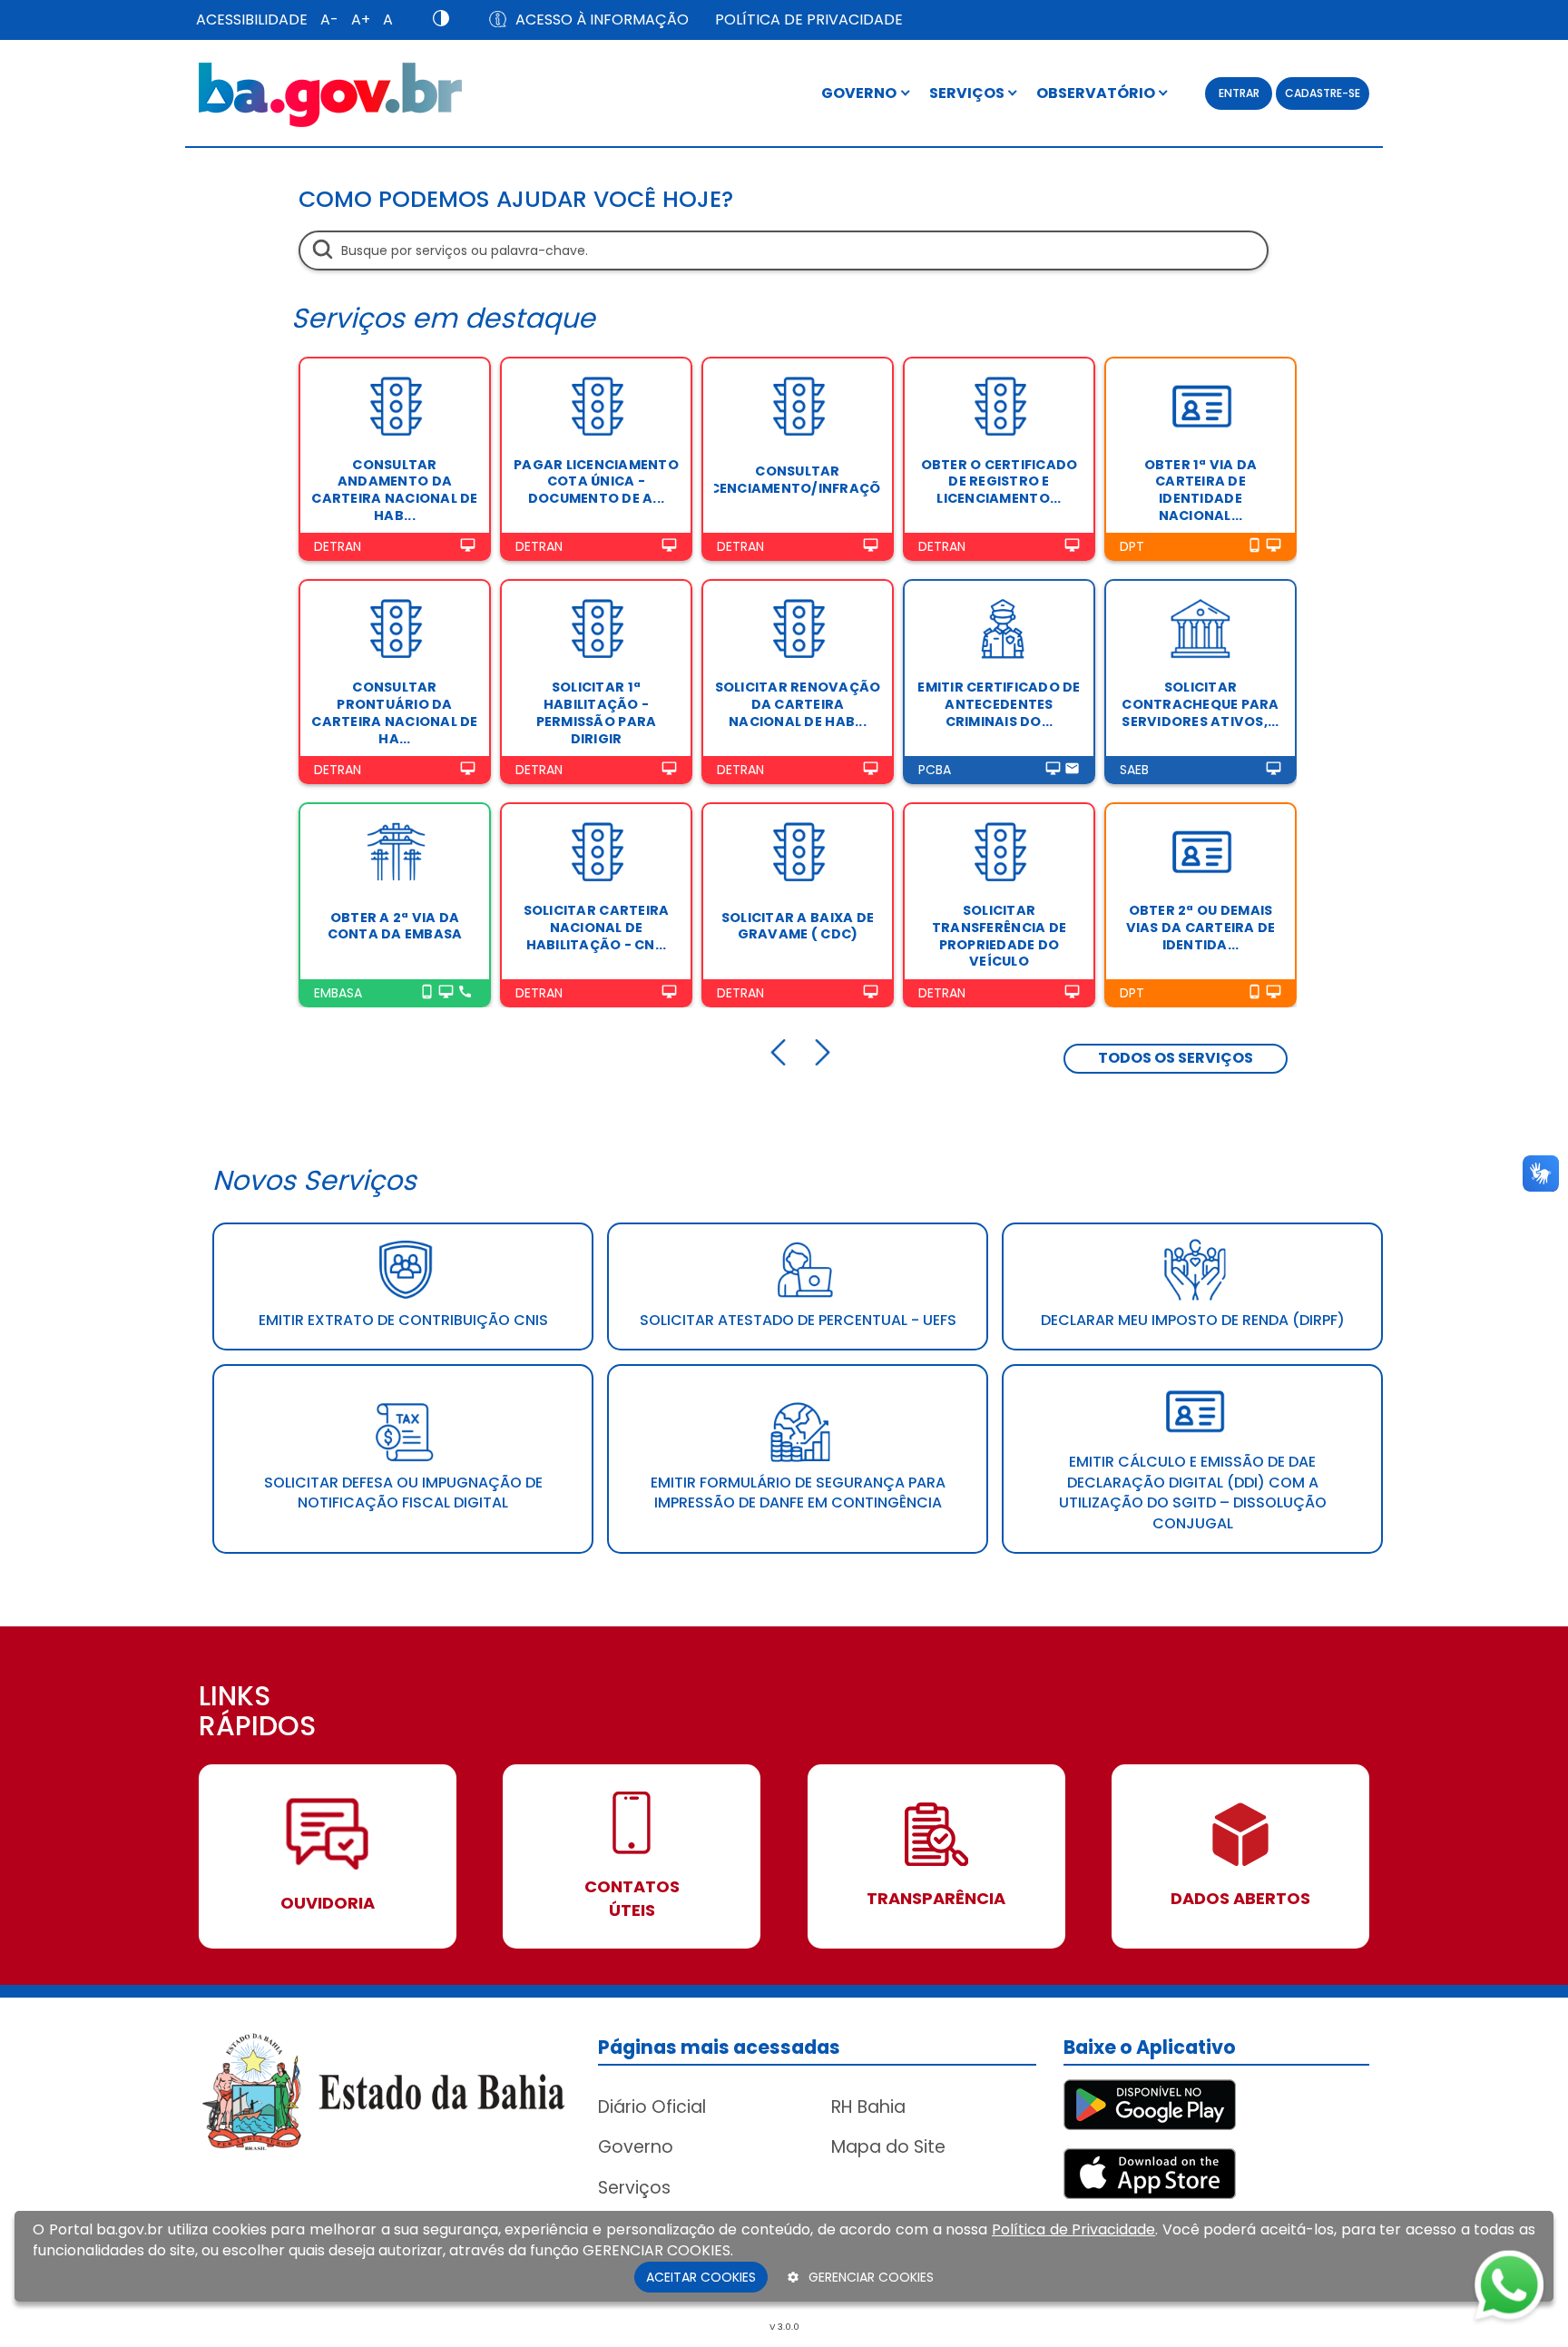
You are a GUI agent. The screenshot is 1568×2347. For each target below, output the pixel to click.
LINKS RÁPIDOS (257, 1713)
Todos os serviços (1176, 1058)
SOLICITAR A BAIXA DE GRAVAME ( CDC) (798, 926)
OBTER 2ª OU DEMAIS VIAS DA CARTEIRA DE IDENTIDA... (1201, 927)
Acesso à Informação (602, 20)
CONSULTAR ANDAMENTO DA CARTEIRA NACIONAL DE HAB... (394, 490)
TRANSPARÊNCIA (936, 1898)
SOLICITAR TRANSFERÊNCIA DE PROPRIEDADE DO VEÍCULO (999, 936)
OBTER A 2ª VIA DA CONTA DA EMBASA (395, 926)
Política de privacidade (809, 20)
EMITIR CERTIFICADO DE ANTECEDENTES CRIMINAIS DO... (999, 704)
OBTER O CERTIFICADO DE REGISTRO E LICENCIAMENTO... (1000, 481)
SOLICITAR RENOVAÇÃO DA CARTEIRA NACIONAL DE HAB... (798, 704)
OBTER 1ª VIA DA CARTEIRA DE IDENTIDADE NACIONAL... (1201, 490)
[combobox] (784, 250)
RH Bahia (868, 2107)
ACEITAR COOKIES (701, 2277)
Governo (636, 2147)
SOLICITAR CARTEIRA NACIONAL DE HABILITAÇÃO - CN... (597, 927)
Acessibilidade (252, 20)
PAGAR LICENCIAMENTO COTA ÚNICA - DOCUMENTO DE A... (596, 481)
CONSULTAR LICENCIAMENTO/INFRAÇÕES (798, 480)
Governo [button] (860, 93)
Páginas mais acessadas (719, 2047)
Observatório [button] (1097, 93)
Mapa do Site (888, 2147)
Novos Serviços (314, 1180)
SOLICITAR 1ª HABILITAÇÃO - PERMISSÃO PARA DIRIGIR (597, 712)
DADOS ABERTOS (1240, 1898)
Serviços (634, 2188)
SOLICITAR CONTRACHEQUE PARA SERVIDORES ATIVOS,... (1200, 704)
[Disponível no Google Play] (1150, 2103)
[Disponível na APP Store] (1150, 2172)
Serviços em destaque (443, 318)
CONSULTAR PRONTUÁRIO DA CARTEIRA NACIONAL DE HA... (394, 712)
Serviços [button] (968, 93)
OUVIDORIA (328, 1903)
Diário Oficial (652, 2107)
